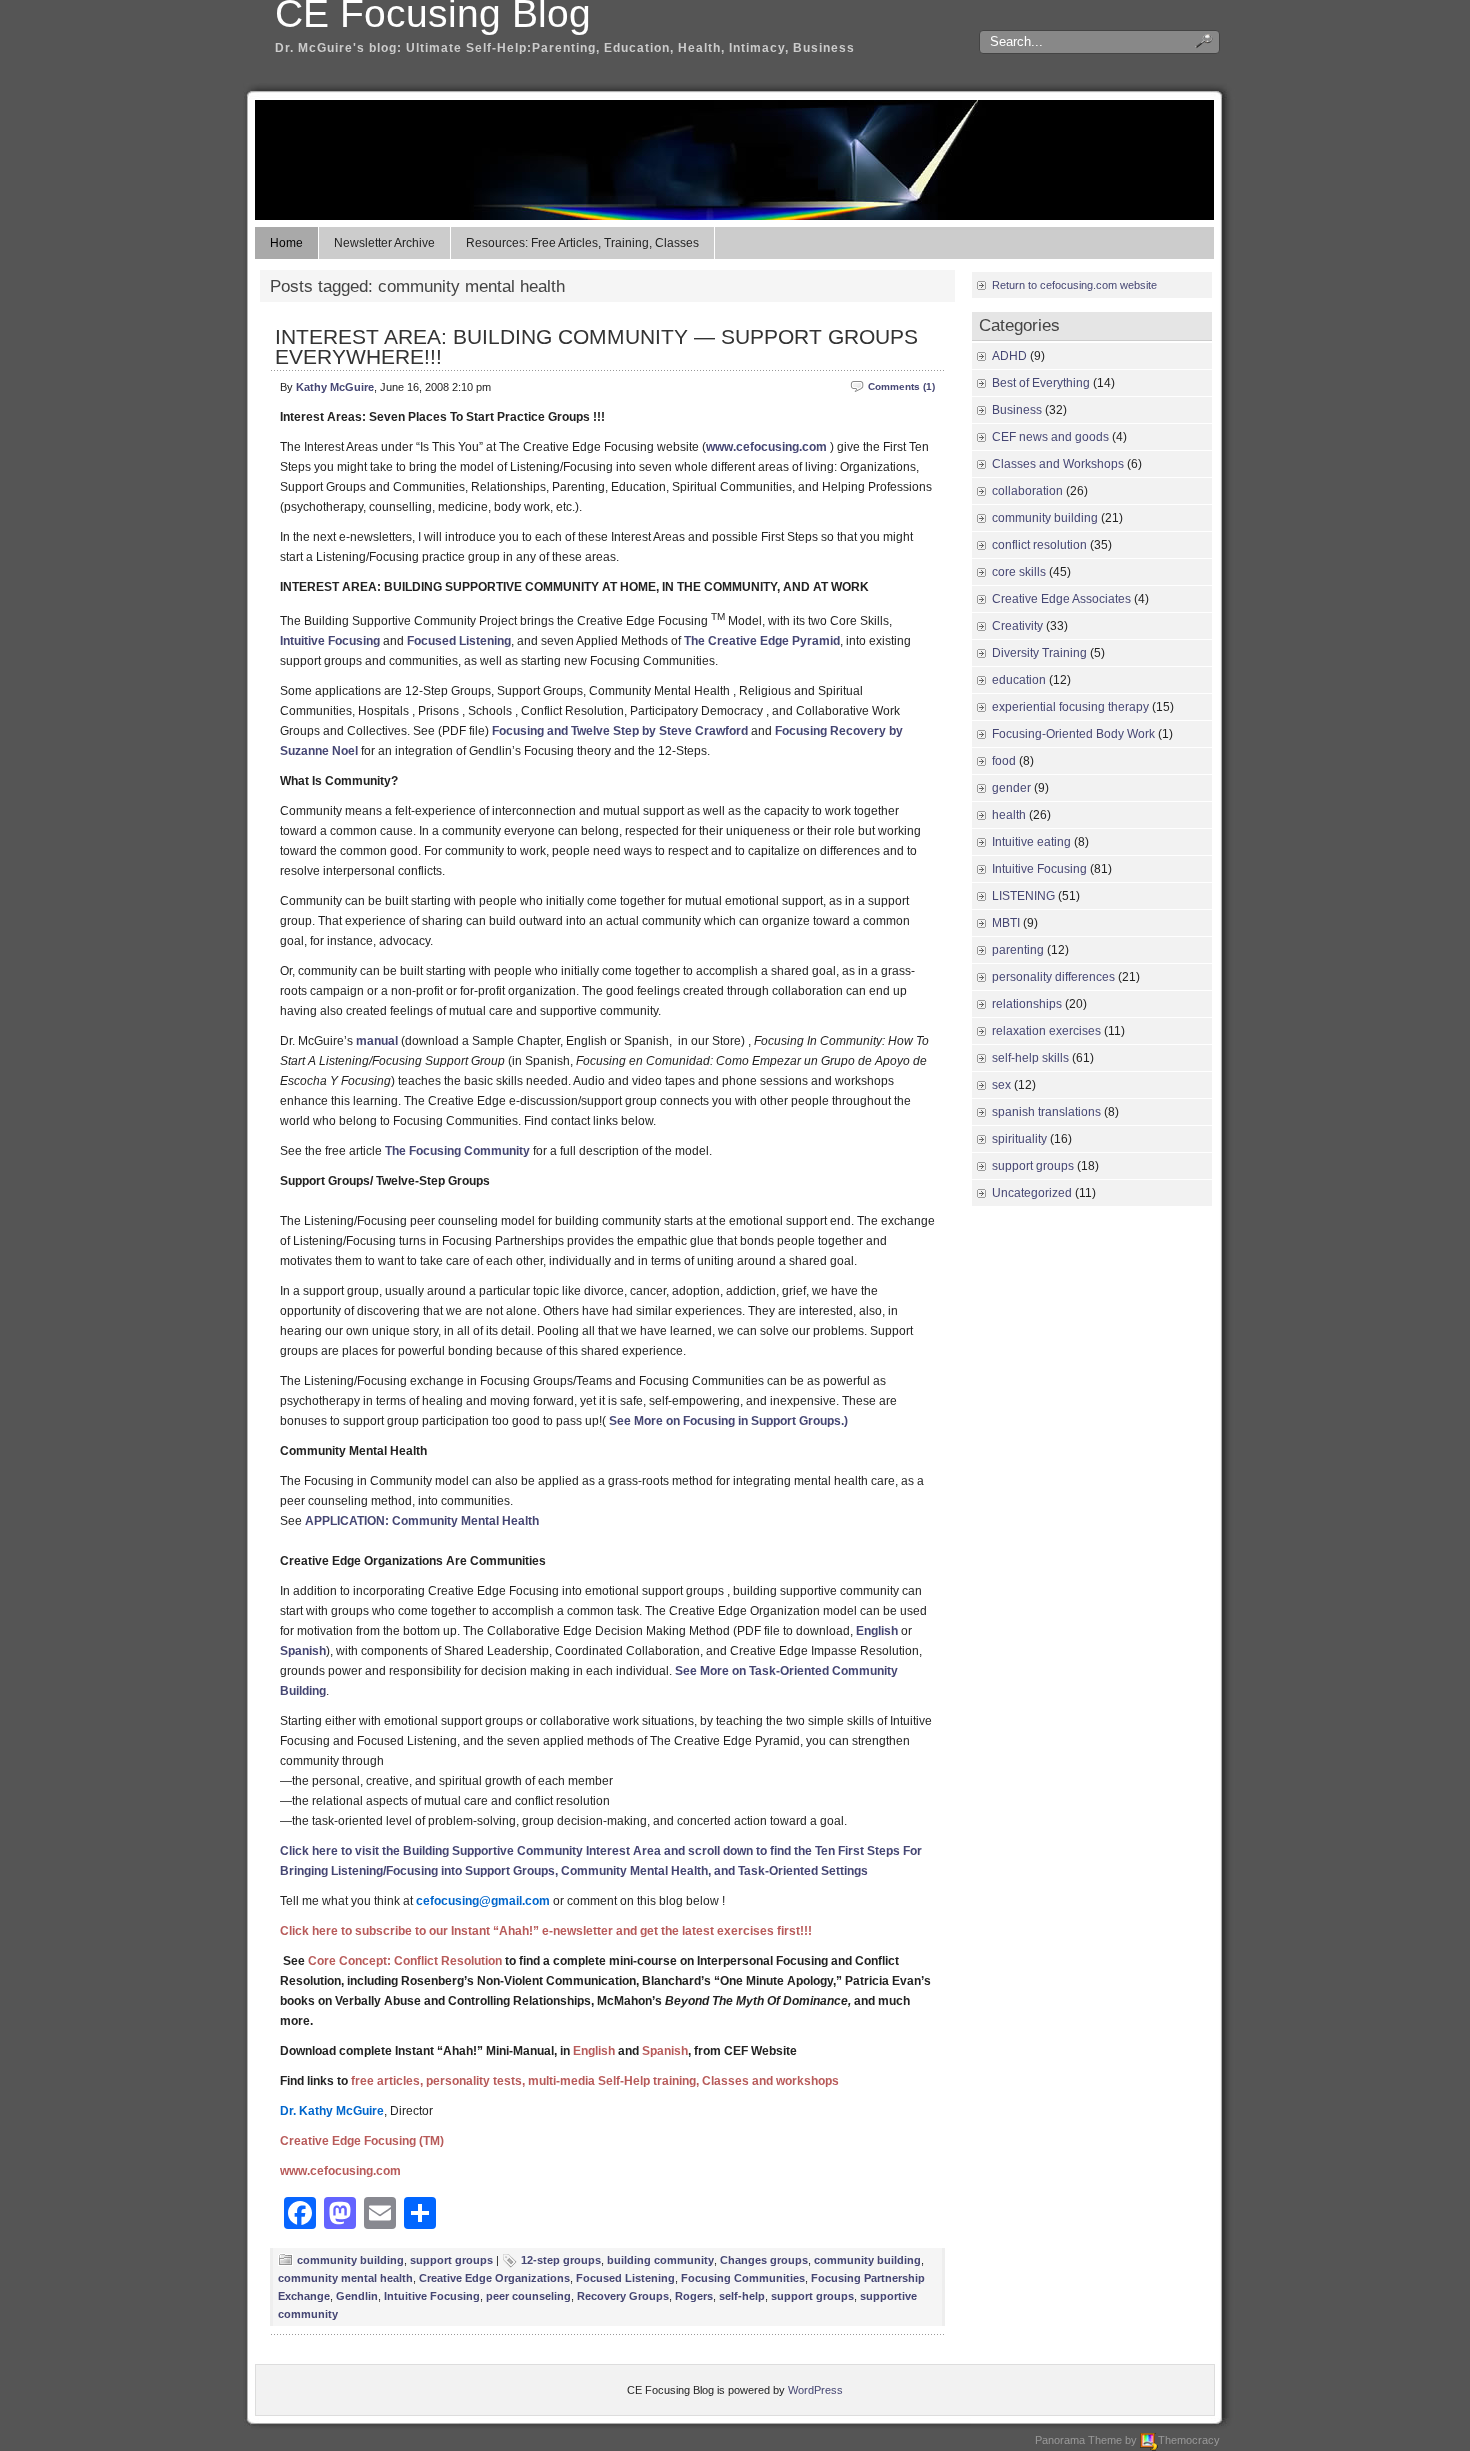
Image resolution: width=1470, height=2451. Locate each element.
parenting (1018, 950)
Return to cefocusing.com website (1074, 285)
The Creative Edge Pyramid (762, 641)
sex (1001, 1085)
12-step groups (561, 2260)
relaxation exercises (1046, 1031)
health (1009, 815)
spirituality (1019, 1139)
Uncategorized (1032, 1193)
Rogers (694, 2296)
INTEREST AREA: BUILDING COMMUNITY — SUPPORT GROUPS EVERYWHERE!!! (596, 346)
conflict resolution (1039, 545)
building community (660, 2260)
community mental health (345, 2278)
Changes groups (764, 2260)
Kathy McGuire (335, 387)
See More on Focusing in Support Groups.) (728, 1421)
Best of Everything (1041, 383)
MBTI (1006, 923)
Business (1017, 410)
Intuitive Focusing (330, 641)
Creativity (1017, 626)
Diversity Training (1039, 653)
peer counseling (528, 2296)
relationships (1027, 1004)
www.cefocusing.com (766, 447)
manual (377, 1041)
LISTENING (1023, 896)
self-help (742, 2296)
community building (350, 2260)
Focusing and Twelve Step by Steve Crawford (620, 731)
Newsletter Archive (384, 243)
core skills (1019, 572)
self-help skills (1030, 1058)
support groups (451, 2260)
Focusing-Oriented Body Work (1073, 734)
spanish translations (1046, 1112)
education (1019, 680)
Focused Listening (459, 641)
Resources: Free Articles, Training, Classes (582, 243)
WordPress (815, 2390)
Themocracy (1189, 2440)
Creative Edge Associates (1061, 599)
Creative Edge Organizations (494, 2278)
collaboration (1027, 491)
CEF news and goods (1050, 437)
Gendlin (357, 2296)
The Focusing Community (457, 1151)
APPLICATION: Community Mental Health (422, 1521)
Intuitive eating (1031, 842)
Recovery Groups (623, 2296)
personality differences (1053, 977)
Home (286, 243)
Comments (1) (901, 386)
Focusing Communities (743, 2278)
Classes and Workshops (1058, 464)
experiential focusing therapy (1070, 707)
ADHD (1009, 356)
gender (1011, 788)
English (877, 1631)
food (1004, 761)
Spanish (303, 1651)
